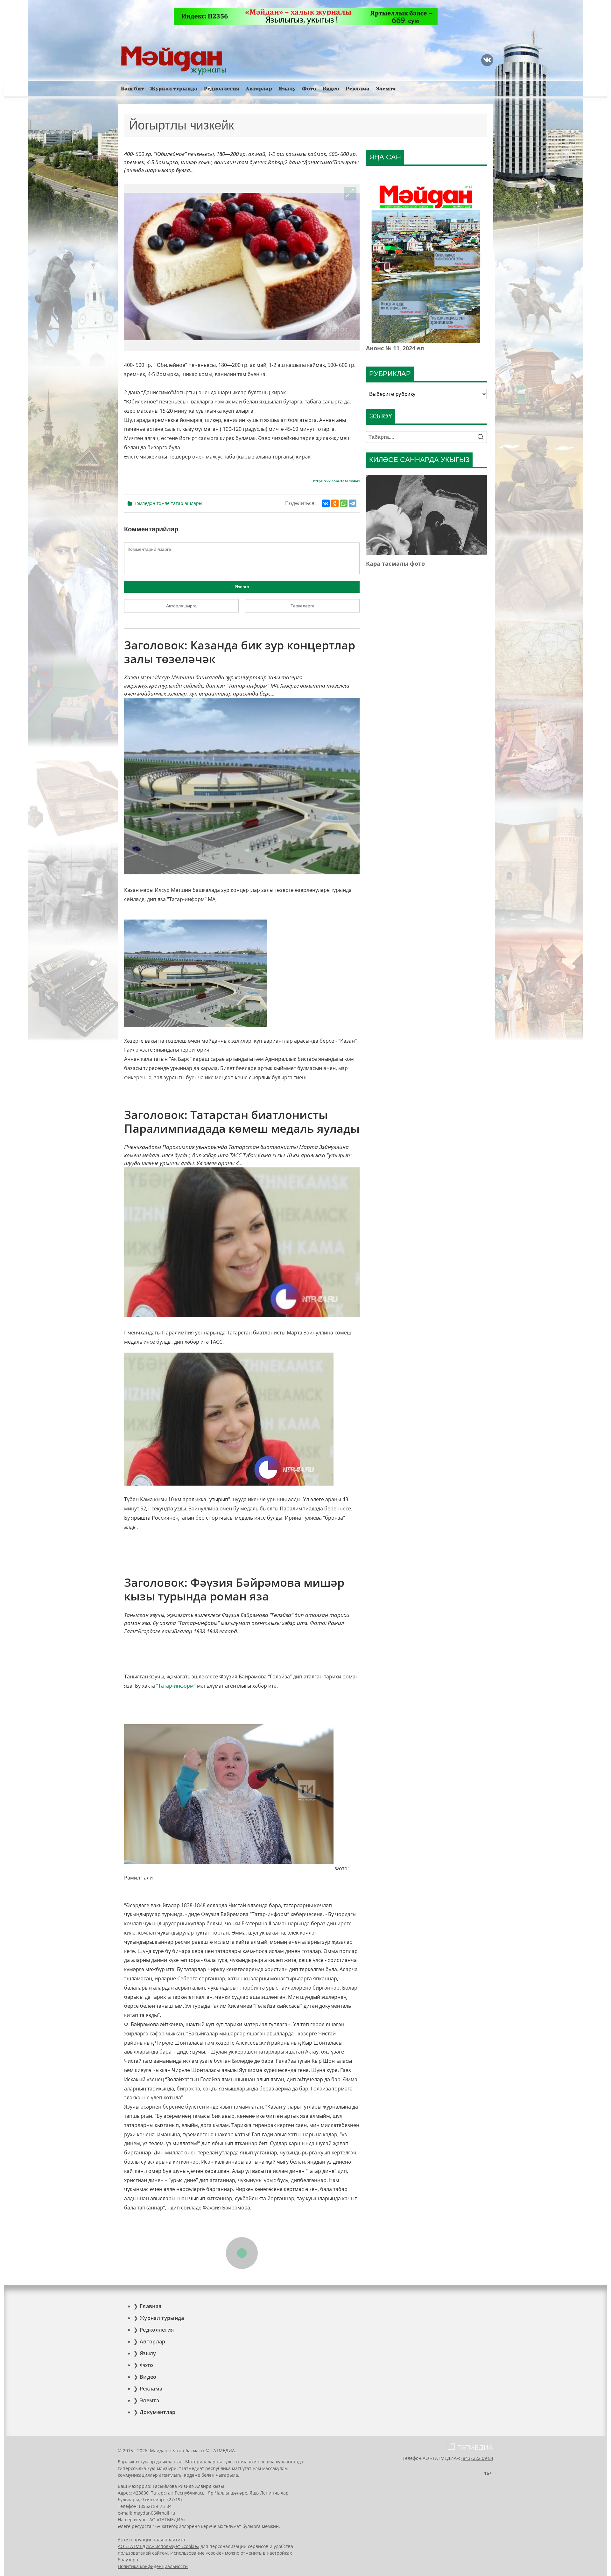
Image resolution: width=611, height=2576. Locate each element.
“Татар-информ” (176, 1686)
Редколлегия (222, 89)
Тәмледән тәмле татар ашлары (168, 503)
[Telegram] (353, 503)
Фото (309, 89)
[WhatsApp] (344, 503)
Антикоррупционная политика (151, 2540)
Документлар (158, 2412)
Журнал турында (174, 89)
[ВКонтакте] (326, 503)
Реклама (358, 89)
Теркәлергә (302, 606)
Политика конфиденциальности (153, 2566)
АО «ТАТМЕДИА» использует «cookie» (158, 2546)
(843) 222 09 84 (477, 2458)
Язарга (242, 587)
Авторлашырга (181, 606)
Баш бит (132, 89)
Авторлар (259, 89)
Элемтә (386, 89)
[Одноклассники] (335, 503)
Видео (331, 89)
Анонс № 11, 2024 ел (395, 348)
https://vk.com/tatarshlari (336, 481)
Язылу (287, 89)
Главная (151, 2306)
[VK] (487, 60)
